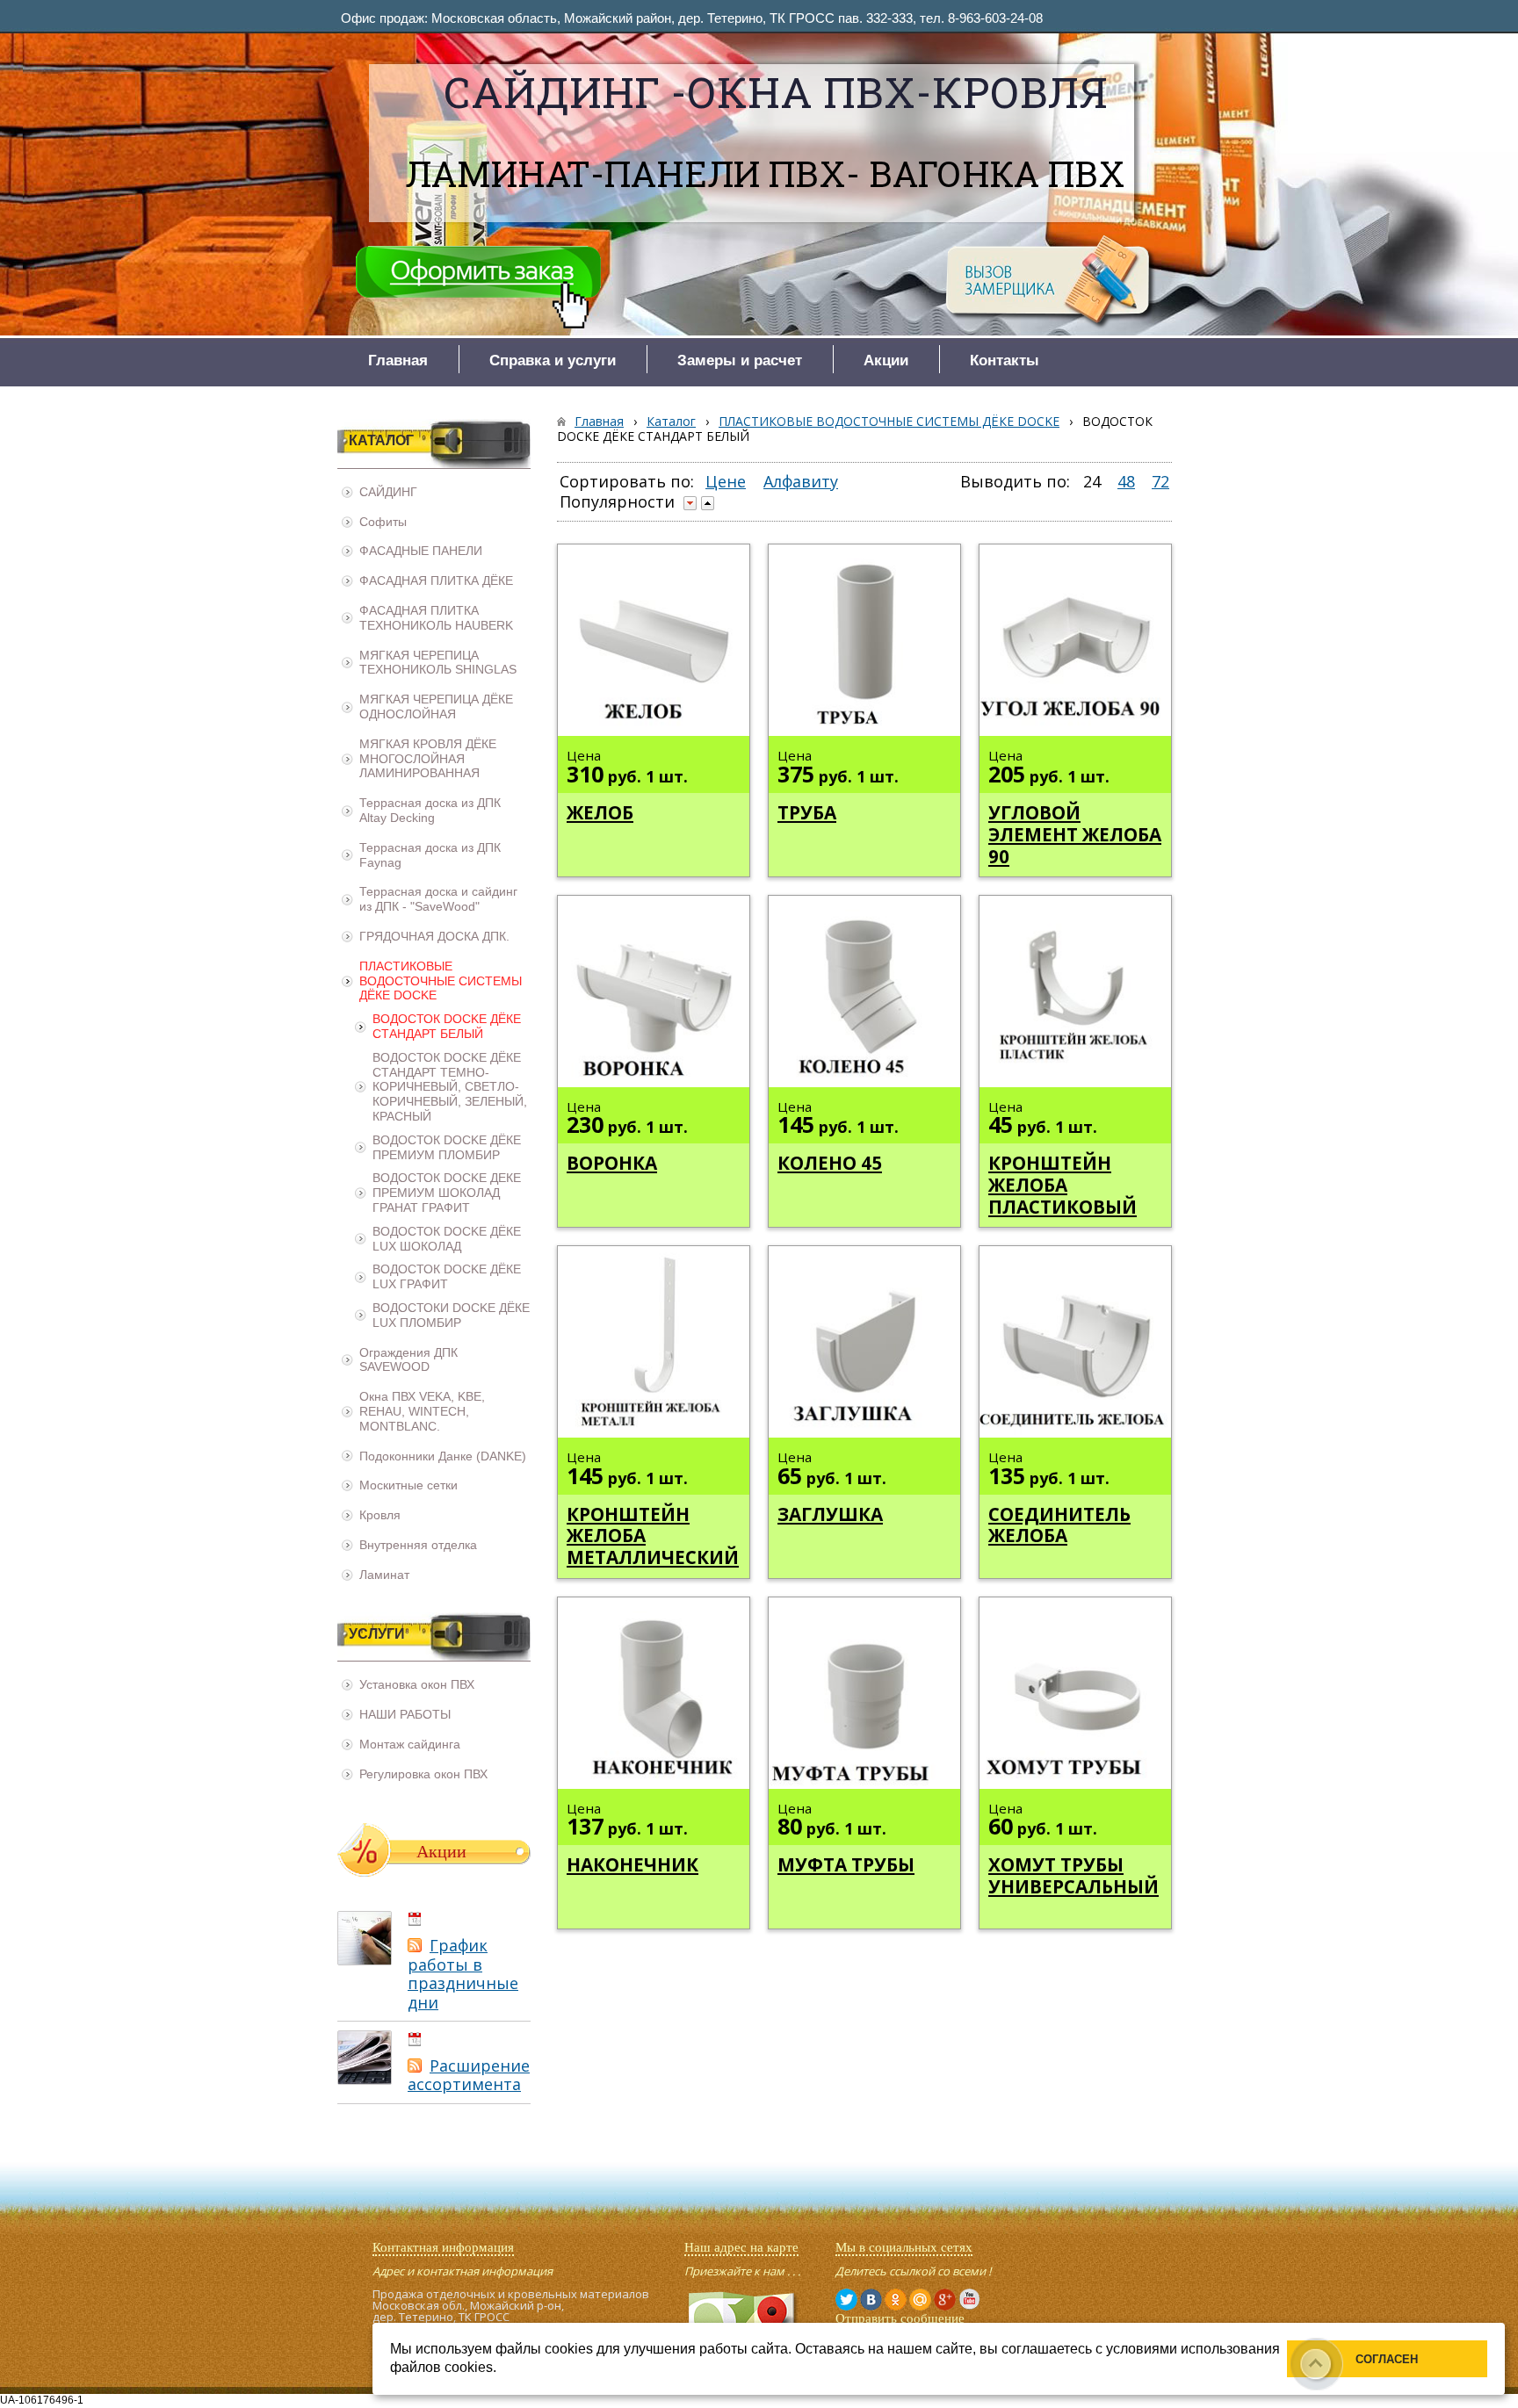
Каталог (671, 421)
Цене (726, 481)
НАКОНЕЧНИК (632, 1864)
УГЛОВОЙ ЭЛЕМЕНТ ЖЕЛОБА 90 (1075, 834)
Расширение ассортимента (469, 2075)
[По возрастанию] (708, 503)
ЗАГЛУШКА (830, 1514)
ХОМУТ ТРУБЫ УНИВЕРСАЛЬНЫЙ (1073, 1875)
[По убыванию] (690, 503)
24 (1092, 481)
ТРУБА (807, 812)
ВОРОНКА (612, 1163)
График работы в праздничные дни (463, 1974)
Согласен (1387, 2359)
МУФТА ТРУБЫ (846, 1864)
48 (1126, 481)
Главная (599, 421)
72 (1160, 481)
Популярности (617, 501)
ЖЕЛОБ (600, 812)
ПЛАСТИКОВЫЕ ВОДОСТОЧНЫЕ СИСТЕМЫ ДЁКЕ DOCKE (889, 421)
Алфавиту (801, 481)
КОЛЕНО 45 (830, 1163)
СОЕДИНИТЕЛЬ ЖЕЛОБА (1059, 1525)
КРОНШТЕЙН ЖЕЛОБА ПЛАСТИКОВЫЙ (1063, 1185)
